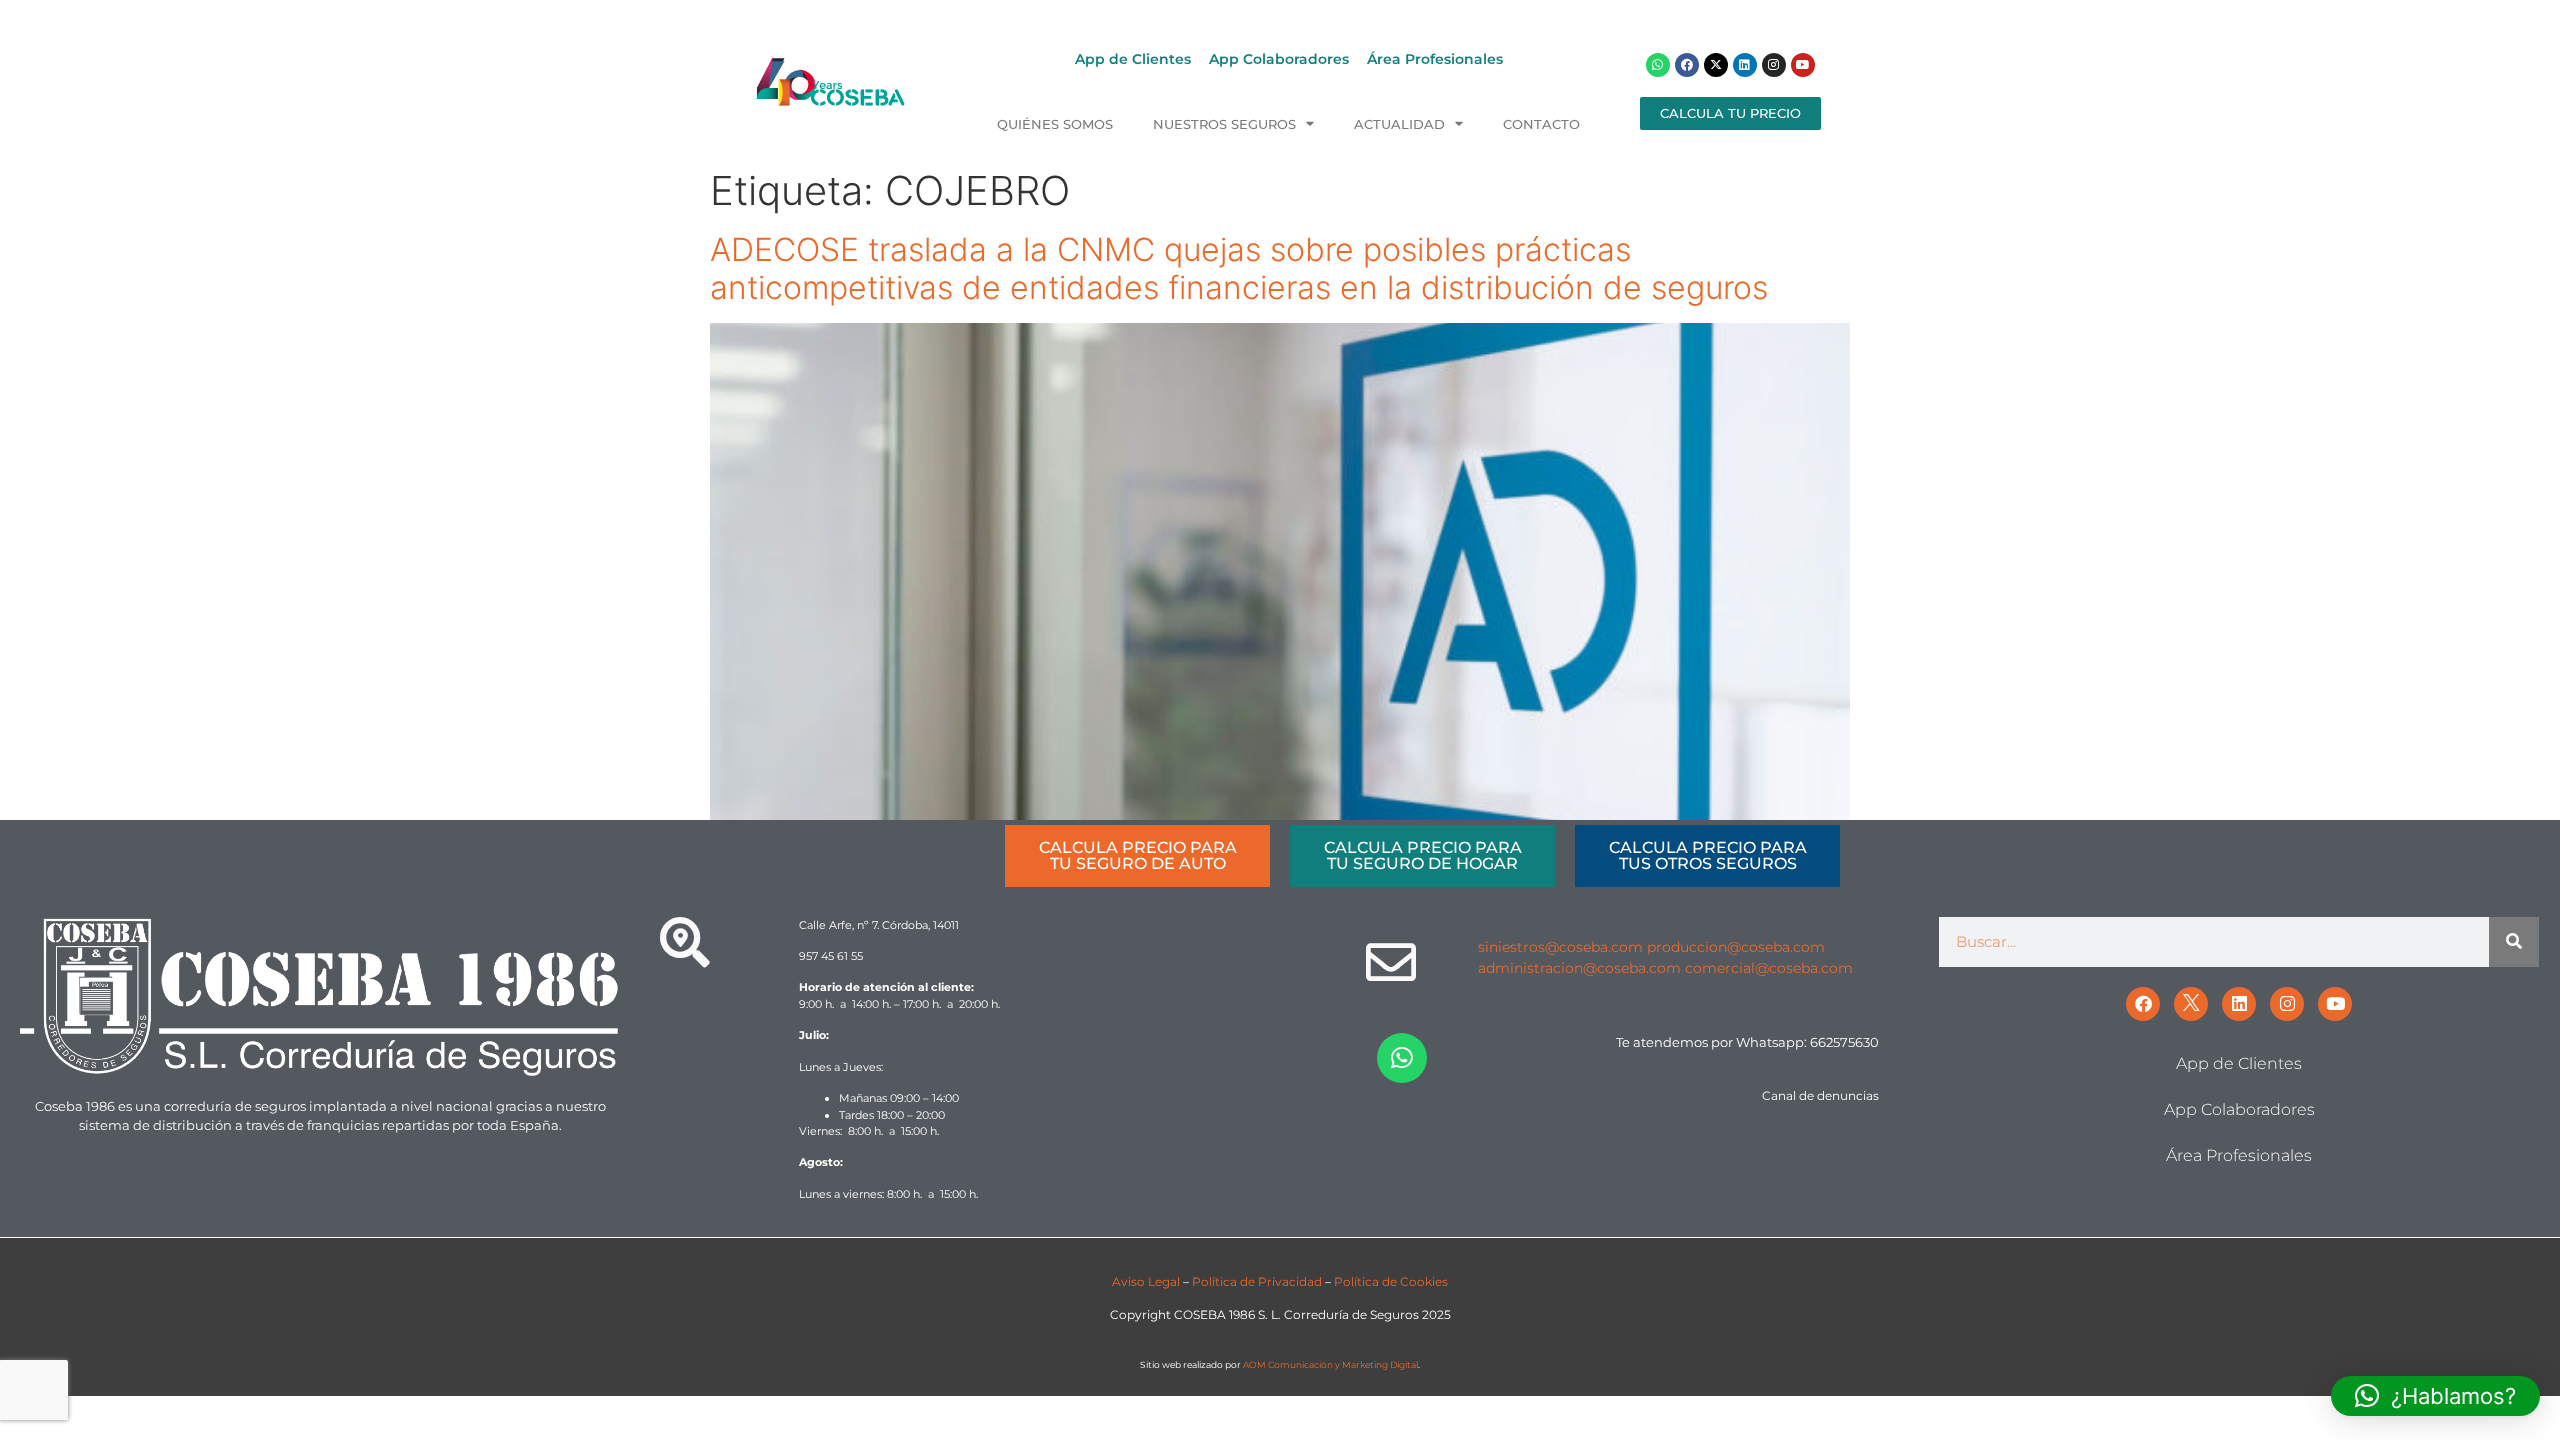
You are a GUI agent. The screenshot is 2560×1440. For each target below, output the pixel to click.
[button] (2435, 1396)
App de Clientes (1133, 59)
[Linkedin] (1745, 65)
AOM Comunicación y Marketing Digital (1330, 1364)
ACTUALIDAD (1399, 124)
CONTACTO (1541, 124)
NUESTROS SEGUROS (1224, 124)
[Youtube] (1803, 65)
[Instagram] (1774, 65)
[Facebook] (1687, 65)
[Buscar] (2514, 942)
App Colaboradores (1279, 59)
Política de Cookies (1391, 1281)
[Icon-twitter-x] (2191, 1004)
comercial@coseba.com (1769, 968)
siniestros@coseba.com (1560, 947)
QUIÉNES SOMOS (1055, 124)
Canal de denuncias (1820, 1095)
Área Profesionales (1435, 59)
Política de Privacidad (1257, 1281)
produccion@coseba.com (1736, 947)
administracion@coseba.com (1579, 968)
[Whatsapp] (1658, 65)
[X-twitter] (1716, 65)
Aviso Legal (1146, 1281)
